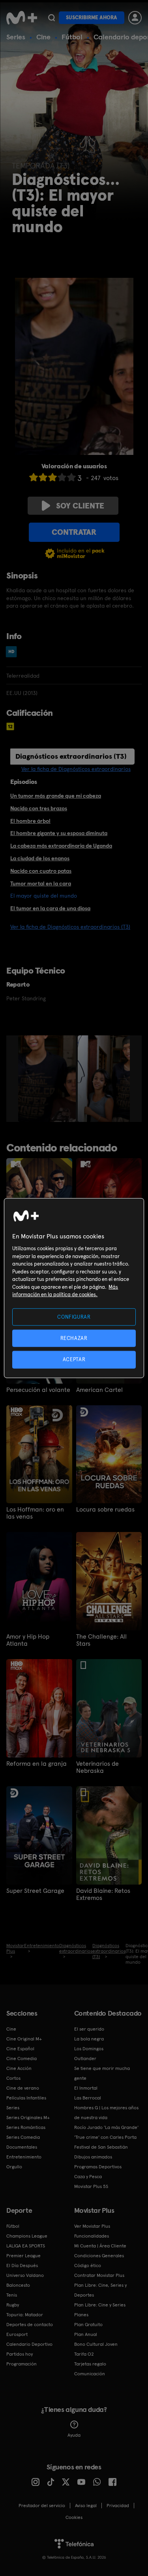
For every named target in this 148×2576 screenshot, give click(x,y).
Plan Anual (86, 2334)
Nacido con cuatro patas (41, 871)
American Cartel (99, 1390)
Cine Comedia (22, 2059)
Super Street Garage (35, 1891)
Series (16, 37)
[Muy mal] (34, 477)
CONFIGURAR (74, 1317)
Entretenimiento (24, 2157)
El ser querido (89, 2029)
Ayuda (74, 2435)
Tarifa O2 (84, 2354)
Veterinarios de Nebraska (97, 1767)
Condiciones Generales (99, 2256)
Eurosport (17, 2334)
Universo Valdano (25, 2275)
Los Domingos (89, 2049)
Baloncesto (18, 2285)
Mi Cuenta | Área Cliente (100, 2246)
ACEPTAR (74, 1359)
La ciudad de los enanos (40, 858)
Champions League (27, 2236)
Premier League (23, 2256)
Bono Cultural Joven (96, 2344)
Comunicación (90, 2374)
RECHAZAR (74, 1338)
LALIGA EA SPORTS (26, 2246)
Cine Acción (19, 2068)
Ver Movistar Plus (92, 2226)
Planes (81, 2315)
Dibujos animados (93, 2157)
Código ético (88, 2266)
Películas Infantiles (26, 2098)
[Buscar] (52, 18)
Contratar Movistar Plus (99, 2275)
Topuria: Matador (25, 2315)
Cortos (13, 2078)
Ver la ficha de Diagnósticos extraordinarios (76, 769)
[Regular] (52, 477)
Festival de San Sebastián (101, 2147)
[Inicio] (22, 18)
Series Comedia (23, 2137)
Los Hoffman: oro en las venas (35, 1513)
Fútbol (72, 37)
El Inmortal (86, 2088)
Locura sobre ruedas (105, 1510)
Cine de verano (23, 2088)
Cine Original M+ (24, 2039)
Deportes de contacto (30, 2325)
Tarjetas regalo (90, 2364)
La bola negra (89, 2039)
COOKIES (74, 2517)
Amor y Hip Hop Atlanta (28, 1640)
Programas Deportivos (98, 2167)
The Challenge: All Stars (101, 1640)
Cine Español (20, 2049)
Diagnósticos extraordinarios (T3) (71, 756)
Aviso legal (86, 2506)
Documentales (22, 2147)
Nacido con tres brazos (39, 808)
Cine (43, 37)
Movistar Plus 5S (91, 2186)
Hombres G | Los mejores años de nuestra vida (106, 2113)
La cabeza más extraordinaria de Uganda (61, 846)
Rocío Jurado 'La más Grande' (106, 2127)
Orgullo (14, 2167)
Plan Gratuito (88, 2325)
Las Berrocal (88, 2098)
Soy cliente (80, 506)
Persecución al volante (38, 1390)
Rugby (13, 2305)
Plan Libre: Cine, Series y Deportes (100, 2290)
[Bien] (62, 477)
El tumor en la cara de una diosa (50, 908)
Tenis (12, 2295)
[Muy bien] (71, 477)
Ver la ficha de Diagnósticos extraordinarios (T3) (70, 927)
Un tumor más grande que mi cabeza (56, 796)
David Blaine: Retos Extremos (103, 1894)
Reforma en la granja (37, 1764)
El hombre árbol (30, 821)
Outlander (85, 2059)
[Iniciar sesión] (135, 18)
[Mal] (43, 477)
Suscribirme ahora (92, 18)
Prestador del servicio (42, 2506)
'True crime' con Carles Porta (105, 2137)
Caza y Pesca (88, 2177)
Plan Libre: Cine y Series (100, 2305)
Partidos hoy (20, 2354)
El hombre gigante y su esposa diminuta (59, 833)
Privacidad (118, 2506)
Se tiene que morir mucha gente (102, 2073)
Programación (22, 2364)
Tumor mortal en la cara (41, 883)
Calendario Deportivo (29, 2344)
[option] (48, 1079)
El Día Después (22, 2266)
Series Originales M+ (28, 2118)
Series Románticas (26, 2127)
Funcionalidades (92, 2236)
